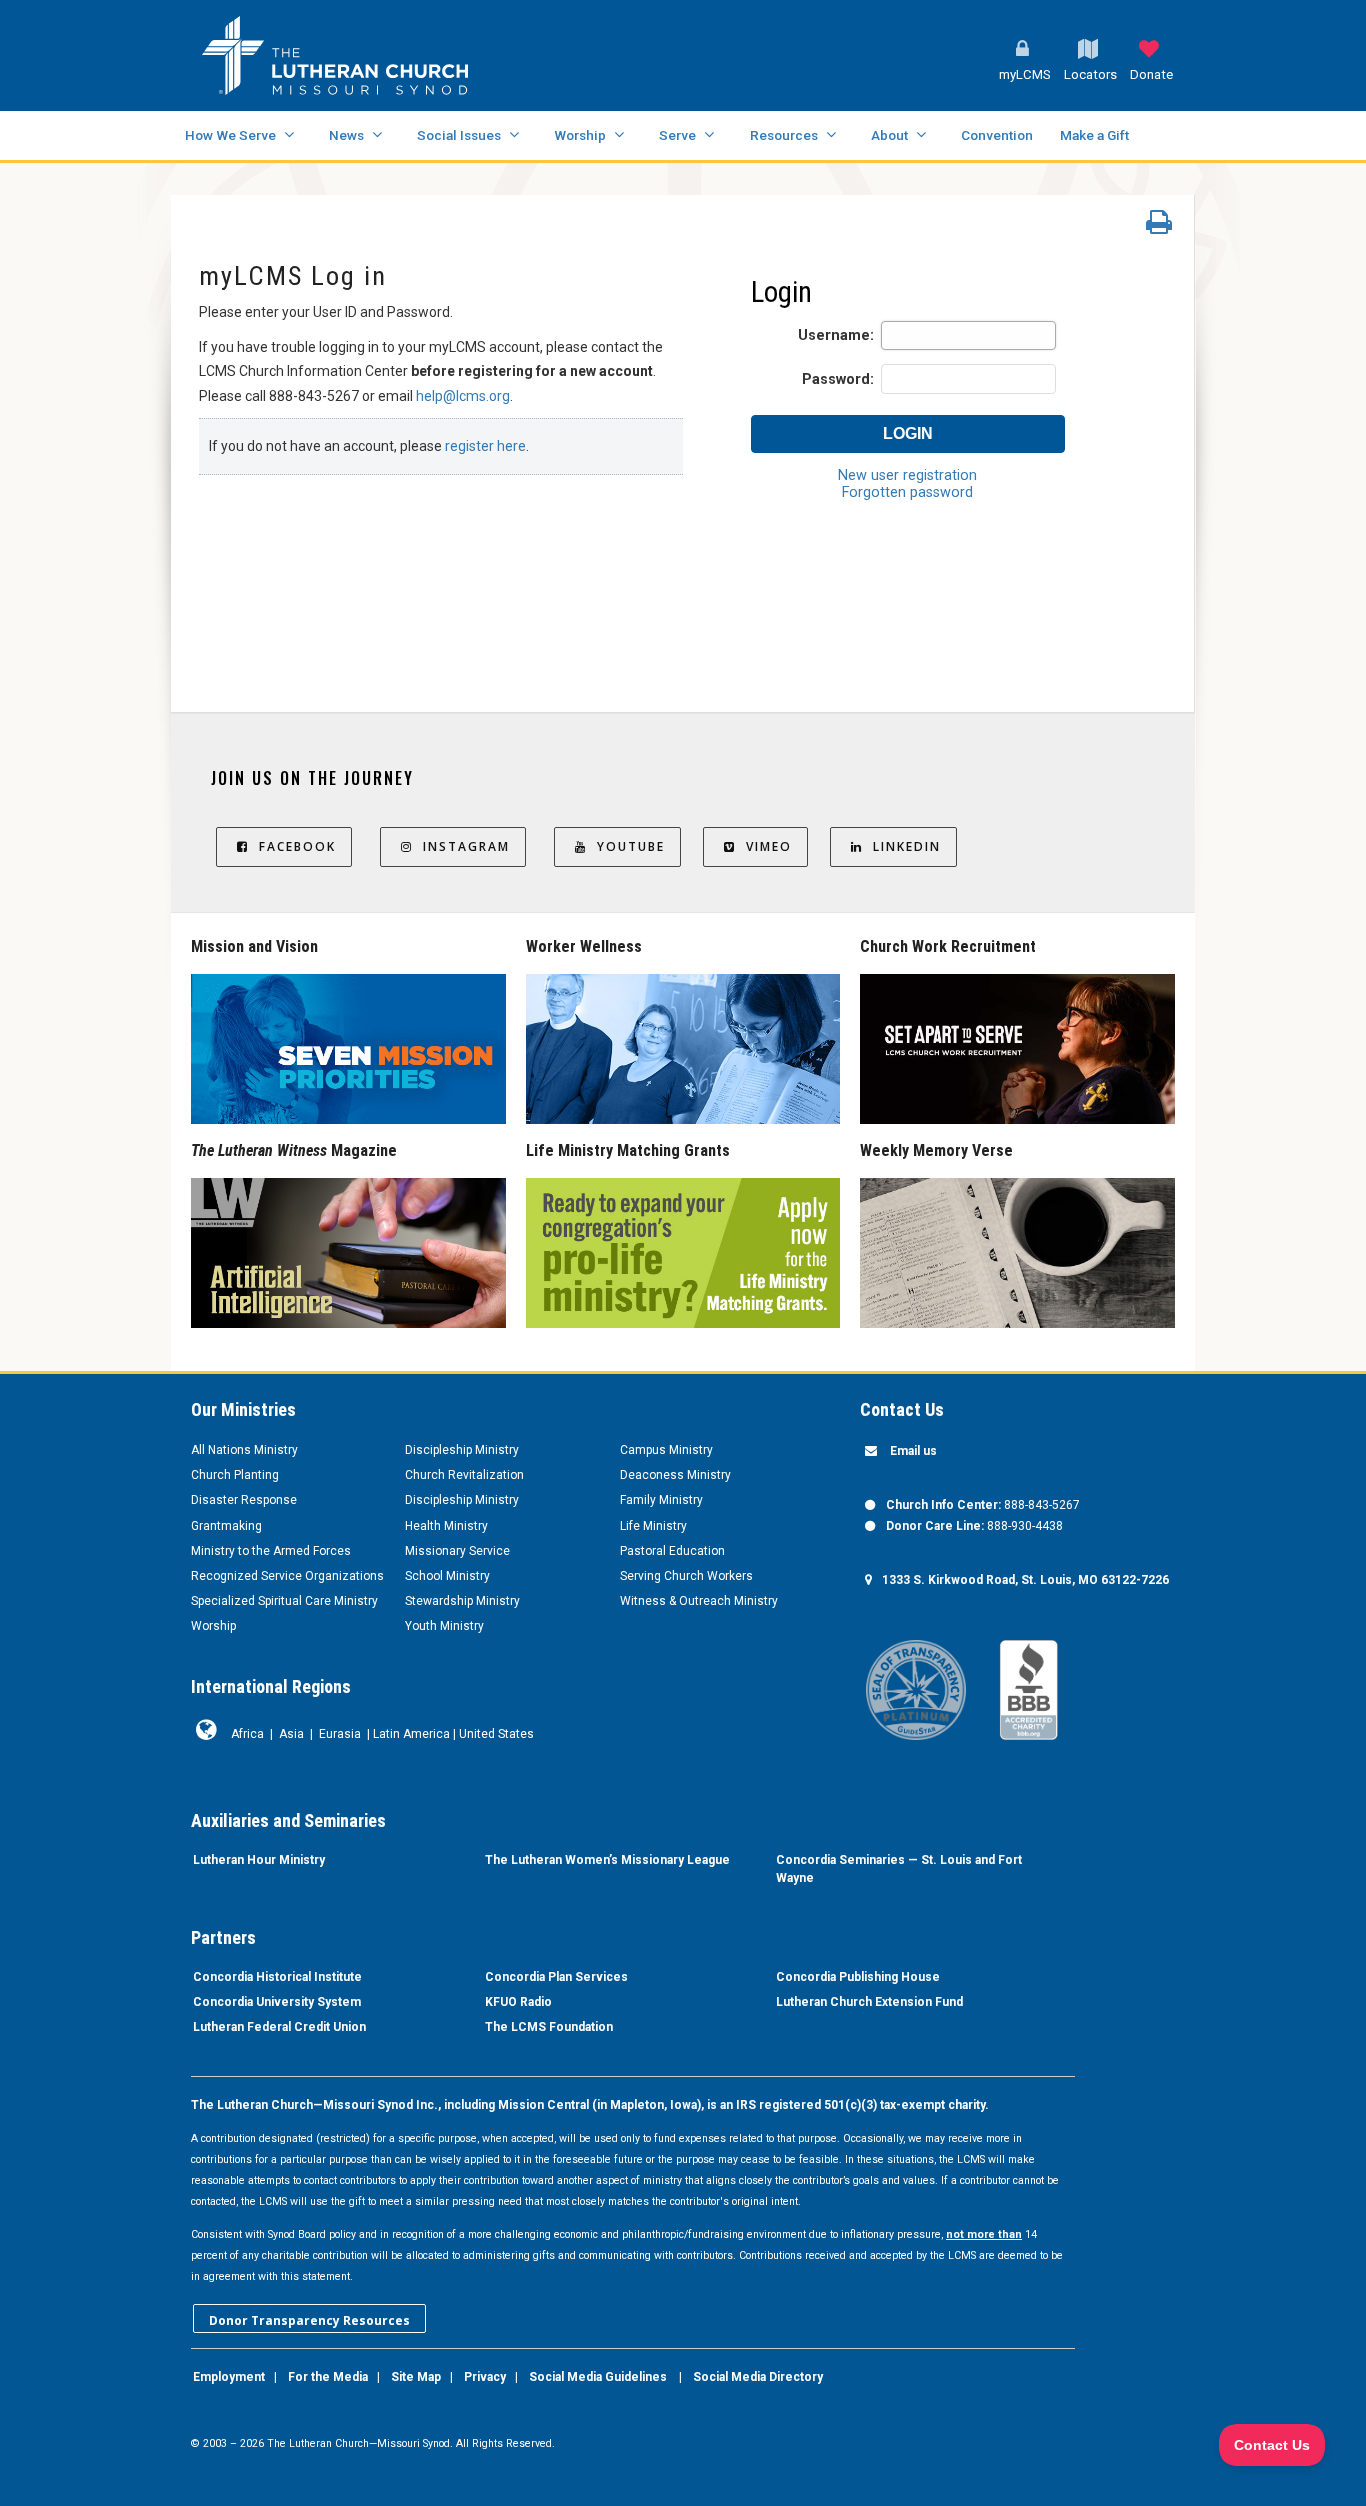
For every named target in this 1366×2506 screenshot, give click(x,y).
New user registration (907, 475)
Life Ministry (653, 1526)
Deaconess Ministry (675, 1475)
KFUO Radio (518, 2002)
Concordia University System (277, 2002)
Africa (247, 1734)
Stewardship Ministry (462, 1601)
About (889, 135)
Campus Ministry (666, 1450)
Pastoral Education (672, 1551)
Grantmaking (226, 1526)
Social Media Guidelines (598, 2377)
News (346, 135)
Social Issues (459, 135)
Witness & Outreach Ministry (699, 1601)
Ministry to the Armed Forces (271, 1551)
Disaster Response (244, 1500)
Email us (913, 1451)
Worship (580, 135)
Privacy (485, 2377)
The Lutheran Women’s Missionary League (607, 1860)
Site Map (416, 2377)
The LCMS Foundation (549, 2027)
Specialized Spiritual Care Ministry (284, 1601)
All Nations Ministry (244, 1450)
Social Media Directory (758, 2377)
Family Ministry (661, 1500)
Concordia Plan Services (556, 1977)
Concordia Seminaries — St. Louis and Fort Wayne (899, 1869)
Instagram (466, 846)
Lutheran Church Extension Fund (869, 2002)
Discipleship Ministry (462, 1450)
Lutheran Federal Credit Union (279, 2027)
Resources (784, 135)
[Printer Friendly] (1159, 227)
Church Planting (235, 1475)
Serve (677, 135)
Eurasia (340, 1734)
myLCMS (1025, 74)
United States (496, 1734)
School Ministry (447, 1576)
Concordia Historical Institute (277, 1977)
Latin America (411, 1734)
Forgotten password (907, 492)
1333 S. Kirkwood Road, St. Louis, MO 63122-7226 (1025, 1580)
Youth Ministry (444, 1626)
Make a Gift (1094, 135)
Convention (997, 135)
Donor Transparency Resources (309, 2320)
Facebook (297, 846)
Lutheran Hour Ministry (259, 1860)
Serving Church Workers (686, 1576)
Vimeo (769, 846)
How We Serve (230, 135)
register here (485, 446)
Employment (229, 2377)
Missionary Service (457, 1551)
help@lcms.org (463, 396)
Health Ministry (446, 1526)
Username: (836, 335)
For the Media (328, 2377)
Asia (291, 1734)
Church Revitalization (464, 1475)
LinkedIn (907, 846)
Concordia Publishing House (858, 1977)
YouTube (631, 846)
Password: (838, 379)
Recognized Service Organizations (287, 1576)
